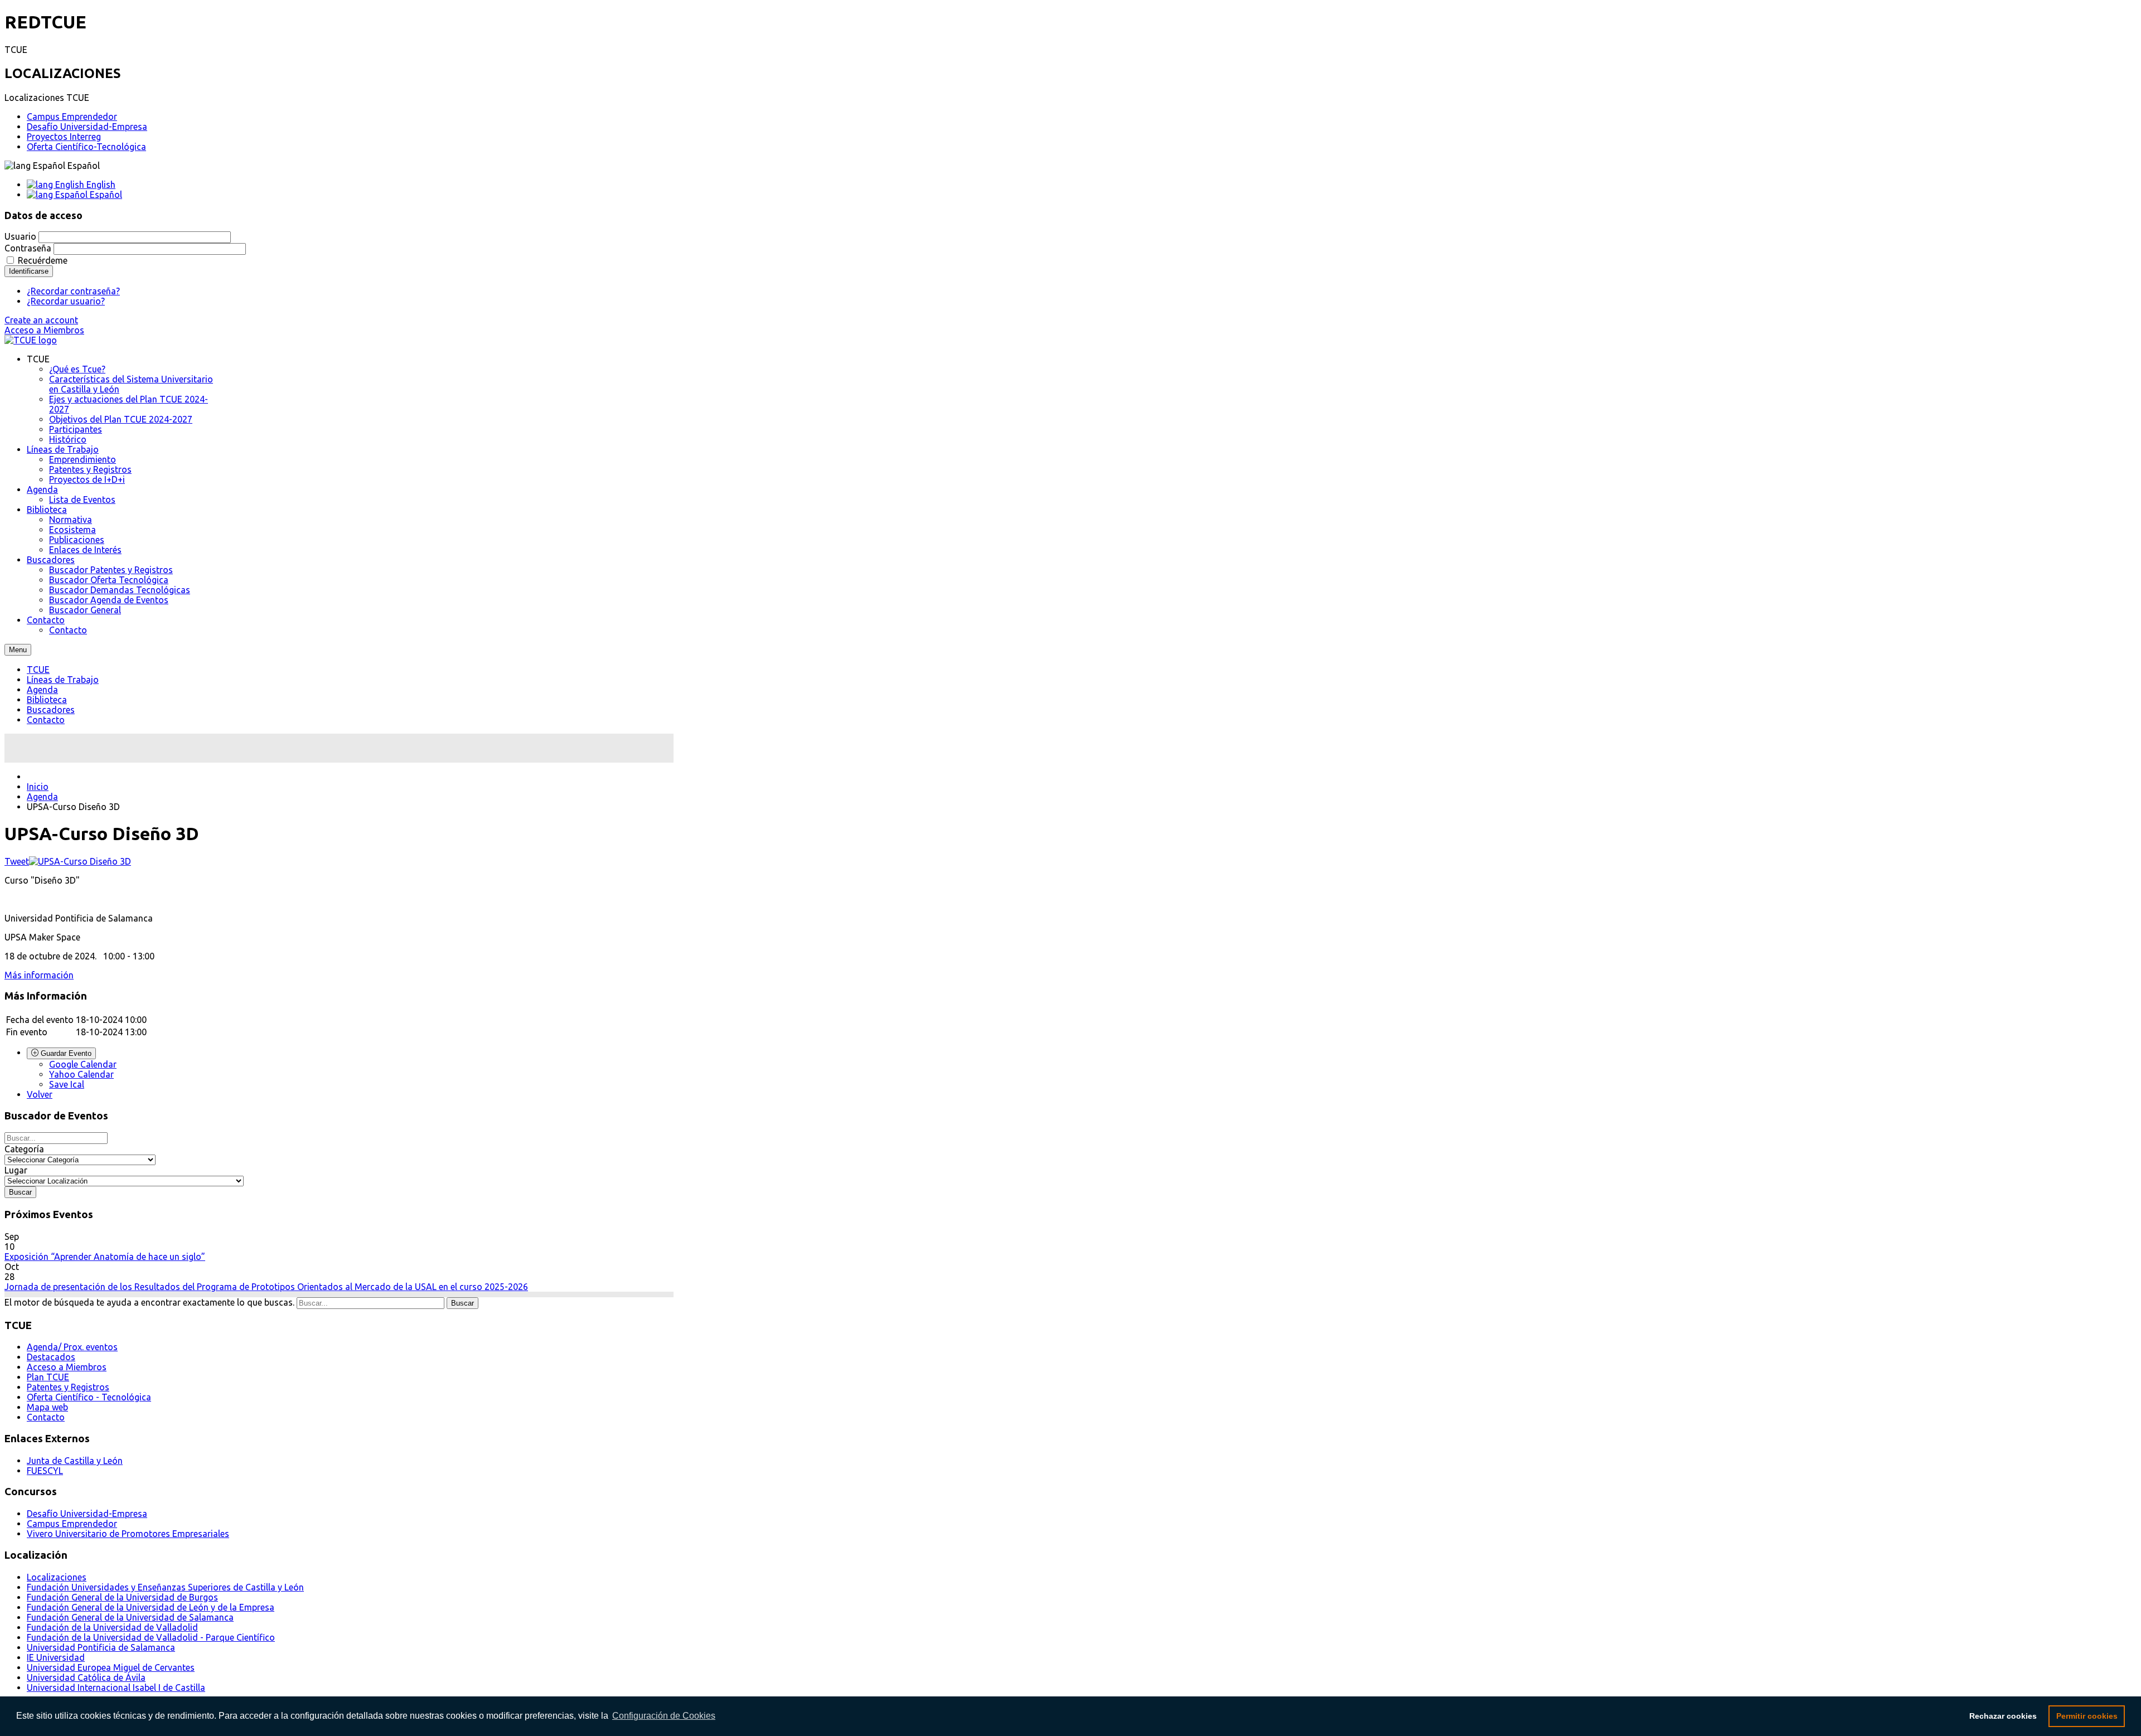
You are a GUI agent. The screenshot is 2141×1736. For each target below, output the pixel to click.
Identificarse (29, 271)
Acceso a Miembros (44, 330)
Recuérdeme (43, 260)
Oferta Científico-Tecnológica (86, 147)
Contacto (46, 720)
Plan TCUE (48, 1377)
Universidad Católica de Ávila (86, 1677)
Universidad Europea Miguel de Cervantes (111, 1667)
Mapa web (47, 1407)
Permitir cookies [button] (2087, 1716)
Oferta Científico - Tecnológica (89, 1397)
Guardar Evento (65, 1053)
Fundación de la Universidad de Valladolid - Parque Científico (151, 1637)
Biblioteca (47, 700)
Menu (18, 650)
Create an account (41, 320)
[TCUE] (31, 340)
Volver (40, 1094)
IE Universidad (56, 1657)
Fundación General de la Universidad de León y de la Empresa (151, 1607)
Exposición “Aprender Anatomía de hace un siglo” (105, 1257)
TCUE (38, 670)
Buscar (462, 1303)
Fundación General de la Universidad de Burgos (122, 1597)
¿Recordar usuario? (66, 301)
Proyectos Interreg (64, 137)
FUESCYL (45, 1471)
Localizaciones (57, 1577)
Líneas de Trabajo (63, 680)
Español (105, 195)
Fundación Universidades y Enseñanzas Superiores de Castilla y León (165, 1587)
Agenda (42, 690)
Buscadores (51, 710)
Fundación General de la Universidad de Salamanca (130, 1617)
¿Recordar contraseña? (73, 291)
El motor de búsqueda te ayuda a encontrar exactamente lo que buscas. (149, 1302)
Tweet (17, 861)
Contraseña (28, 248)
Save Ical (67, 1084)
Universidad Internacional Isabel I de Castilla (116, 1687)
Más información (39, 975)
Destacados (51, 1357)
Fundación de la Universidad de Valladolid (112, 1627)
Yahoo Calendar (81, 1074)
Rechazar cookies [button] (2003, 1716)
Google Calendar (83, 1064)
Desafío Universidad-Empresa (87, 127)
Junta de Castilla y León (75, 1461)
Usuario (20, 236)
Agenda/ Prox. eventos (72, 1347)
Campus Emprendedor (72, 117)
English (100, 185)
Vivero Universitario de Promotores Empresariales (128, 1534)
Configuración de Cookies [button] (664, 1716)
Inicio (38, 787)
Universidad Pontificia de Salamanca (101, 1647)
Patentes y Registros (68, 1387)
